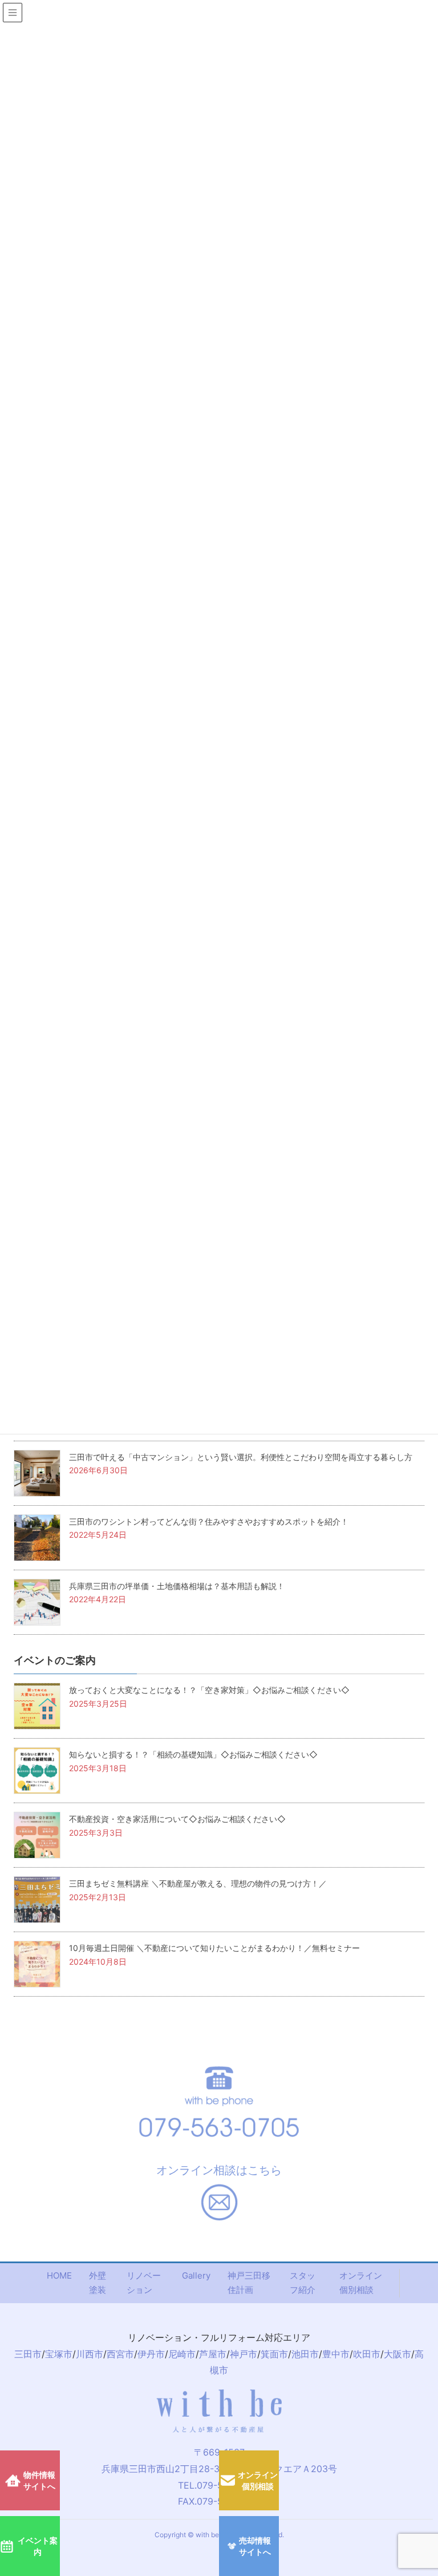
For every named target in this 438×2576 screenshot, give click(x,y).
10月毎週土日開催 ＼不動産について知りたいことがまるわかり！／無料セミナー (214, 1948)
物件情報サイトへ (39, 2480)
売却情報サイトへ (255, 2546)
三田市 (28, 2354)
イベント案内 (38, 2546)
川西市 (90, 2354)
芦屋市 (213, 2354)
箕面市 (274, 2354)
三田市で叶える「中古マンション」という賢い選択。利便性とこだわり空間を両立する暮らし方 (241, 1457)
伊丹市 (151, 2354)
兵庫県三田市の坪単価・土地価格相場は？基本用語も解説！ (177, 1586)
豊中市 (336, 2354)
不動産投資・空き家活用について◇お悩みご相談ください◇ (177, 1819)
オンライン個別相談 (361, 2283)
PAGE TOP (429, 2394)
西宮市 (120, 2354)
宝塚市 (59, 2354)
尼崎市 (182, 2354)
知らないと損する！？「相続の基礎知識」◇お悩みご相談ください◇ (193, 1754)
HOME (59, 2275)
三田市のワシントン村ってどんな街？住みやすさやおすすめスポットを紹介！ (209, 1521)
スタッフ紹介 (303, 2283)
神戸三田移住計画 (249, 2283)
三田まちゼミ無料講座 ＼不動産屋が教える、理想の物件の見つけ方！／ (198, 1883)
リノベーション (144, 2283)
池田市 (305, 2354)
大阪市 (398, 2354)
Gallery (196, 2275)
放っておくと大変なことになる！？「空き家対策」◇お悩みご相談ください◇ (209, 1690)
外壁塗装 (98, 2283)
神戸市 (244, 2354)
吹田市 (367, 2354)
